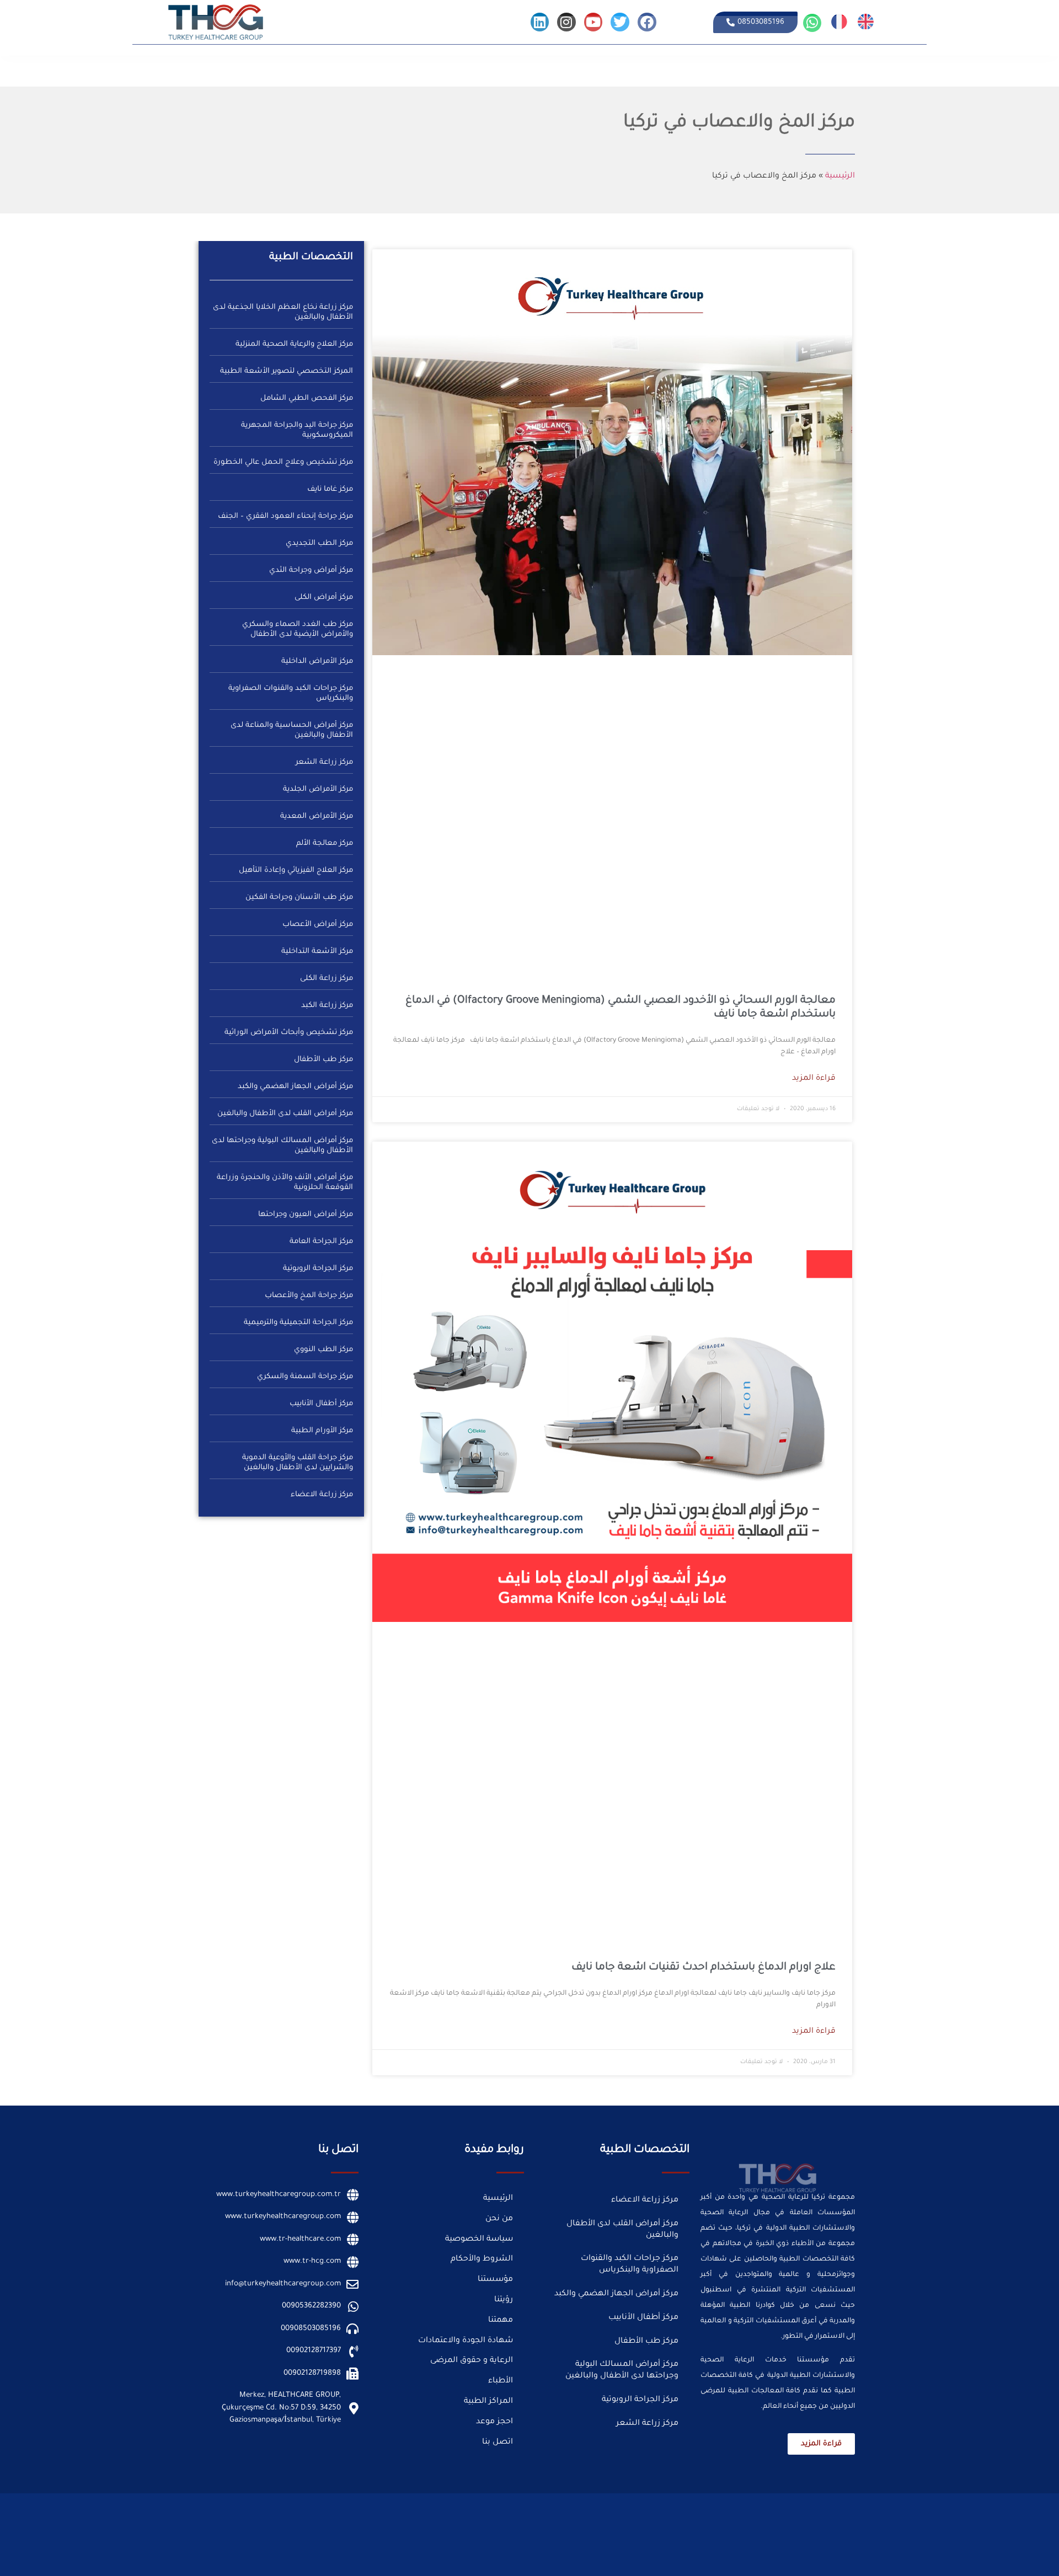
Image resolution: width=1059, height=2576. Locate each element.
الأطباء (805, 67)
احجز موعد (494, 2422)
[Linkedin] (540, 22)
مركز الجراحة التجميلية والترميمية (298, 1323)
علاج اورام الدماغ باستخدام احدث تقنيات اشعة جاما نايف (704, 1967)
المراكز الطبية (842, 67)
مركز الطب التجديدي (319, 543)
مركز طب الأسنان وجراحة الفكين (299, 898)
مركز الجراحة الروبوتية (318, 1269)
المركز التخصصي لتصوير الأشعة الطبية (287, 371)
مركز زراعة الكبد (327, 1006)
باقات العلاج (507, 67)
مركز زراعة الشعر (324, 762)
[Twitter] (620, 22)
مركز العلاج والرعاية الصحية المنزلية (294, 344)
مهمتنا (501, 2321)
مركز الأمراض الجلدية (318, 789)
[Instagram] (566, 22)
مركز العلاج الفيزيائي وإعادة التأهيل (296, 871)
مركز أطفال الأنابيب (321, 1404)
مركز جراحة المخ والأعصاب (309, 1296)
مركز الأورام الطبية (322, 1431)
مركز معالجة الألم (325, 844)
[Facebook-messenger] (454, 2506)
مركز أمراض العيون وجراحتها (306, 1215)
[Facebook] (647, 22)
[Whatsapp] (812, 23)
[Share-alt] (400, 2506)
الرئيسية (954, 67)
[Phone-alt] (427, 2506)
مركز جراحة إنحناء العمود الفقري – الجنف (285, 516)
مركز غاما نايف (330, 489)
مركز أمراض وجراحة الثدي (311, 571)
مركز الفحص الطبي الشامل (307, 398)
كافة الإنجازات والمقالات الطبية (697, 67)
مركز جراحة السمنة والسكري (305, 1377)
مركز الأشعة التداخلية (317, 952)
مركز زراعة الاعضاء (322, 1495)
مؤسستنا (495, 2280)
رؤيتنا (504, 2300)
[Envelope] (481, 2506)
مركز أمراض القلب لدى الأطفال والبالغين (285, 1114)
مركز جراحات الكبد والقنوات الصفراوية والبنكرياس (630, 2265)
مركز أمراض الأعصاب (318, 925)
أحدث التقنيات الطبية (563, 67)
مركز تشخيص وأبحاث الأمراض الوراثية (289, 1033)
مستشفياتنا (888, 67)
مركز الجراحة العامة (321, 1242)
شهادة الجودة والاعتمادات (466, 2341)
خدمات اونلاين (622, 67)
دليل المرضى (770, 67)
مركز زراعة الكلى (327, 979)
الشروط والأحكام (482, 2259)
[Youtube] (593, 22)
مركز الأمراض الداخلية (317, 662)
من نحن (924, 67)
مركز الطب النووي (323, 1350)
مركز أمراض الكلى (324, 598)
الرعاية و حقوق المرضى (472, 2361)
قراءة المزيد (814, 1079)
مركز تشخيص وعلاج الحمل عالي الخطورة (283, 462)
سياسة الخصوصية (479, 2240)
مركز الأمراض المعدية (317, 816)
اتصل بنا (470, 67)
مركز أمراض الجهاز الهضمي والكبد (295, 1087)
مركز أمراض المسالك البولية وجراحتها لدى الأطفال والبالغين (622, 2371)
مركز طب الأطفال (323, 1060)
